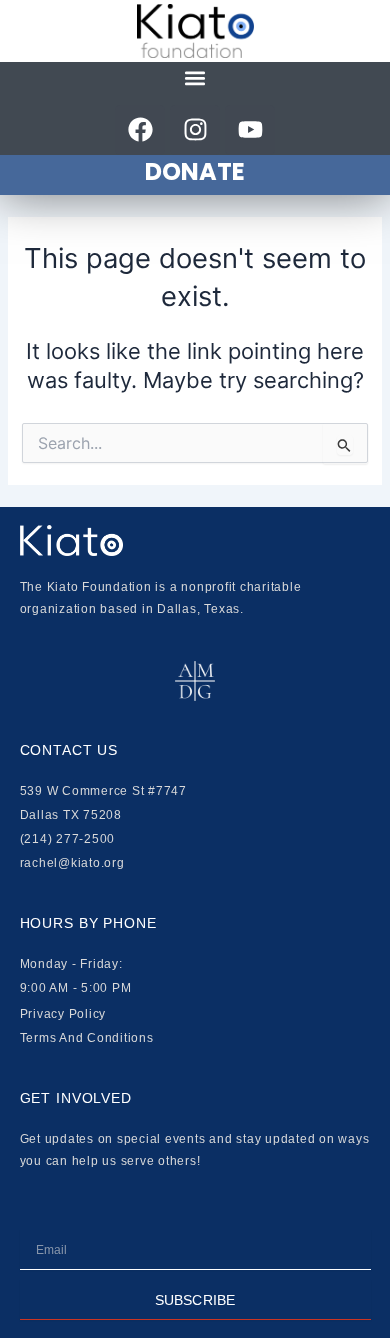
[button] (195, 78)
